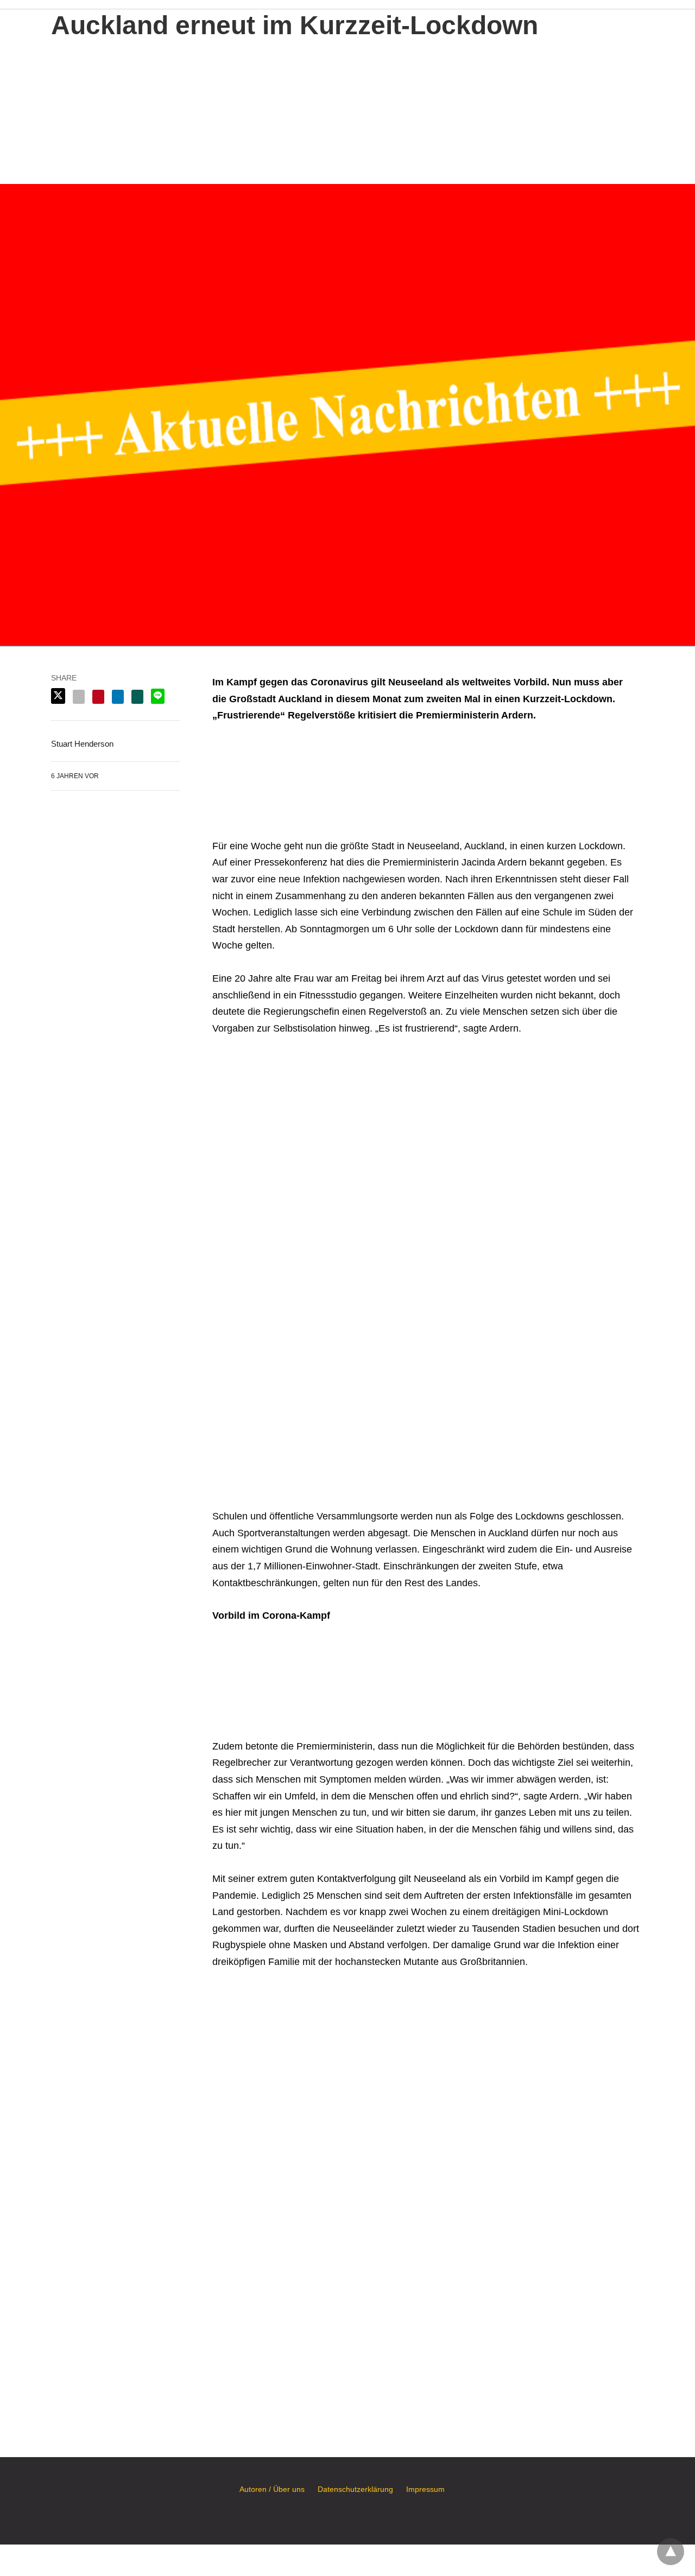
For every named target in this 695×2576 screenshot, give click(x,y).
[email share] (79, 697)
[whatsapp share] (137, 697)
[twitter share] (58, 696)
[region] (347, 109)
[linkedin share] (118, 697)
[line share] (158, 696)
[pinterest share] (98, 697)
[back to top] (671, 2552)
